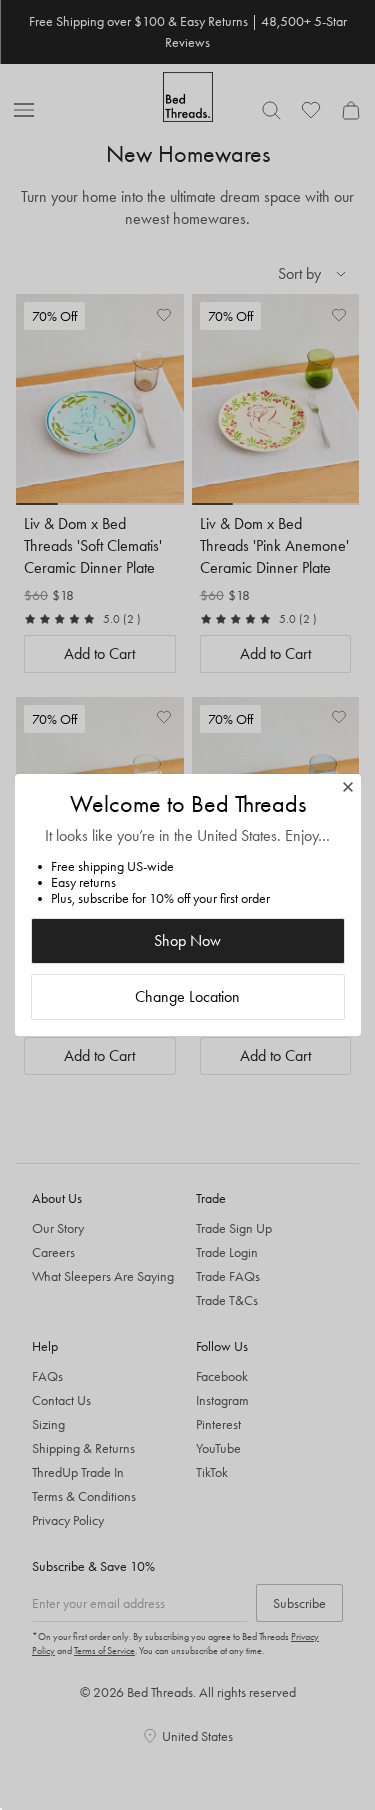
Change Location (187, 996)
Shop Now (187, 940)
